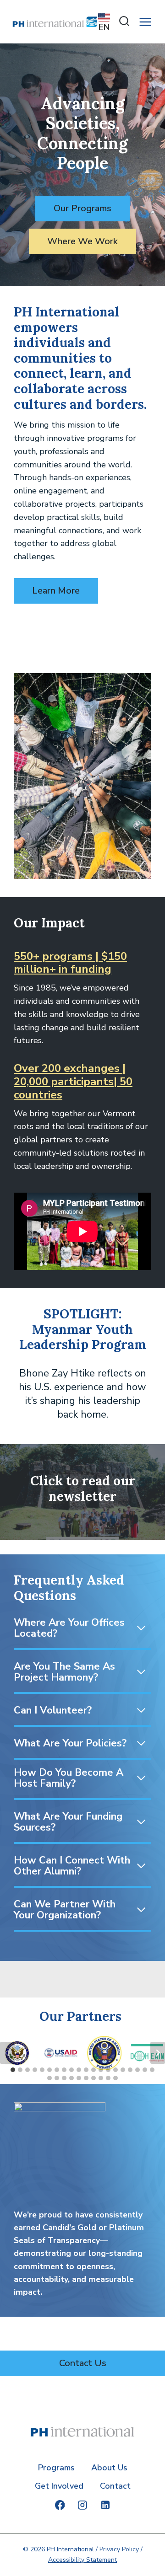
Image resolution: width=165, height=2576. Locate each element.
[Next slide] (158, 2053)
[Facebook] (60, 2505)
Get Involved (59, 2486)
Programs (56, 2468)
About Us (109, 2468)
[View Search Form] (122, 22)
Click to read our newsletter (83, 1489)
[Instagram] (82, 2505)
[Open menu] (146, 22)
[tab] (13, 2070)
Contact (115, 2486)
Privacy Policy (119, 2549)
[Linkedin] (105, 2505)
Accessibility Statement (82, 2560)
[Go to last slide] (7, 2053)
